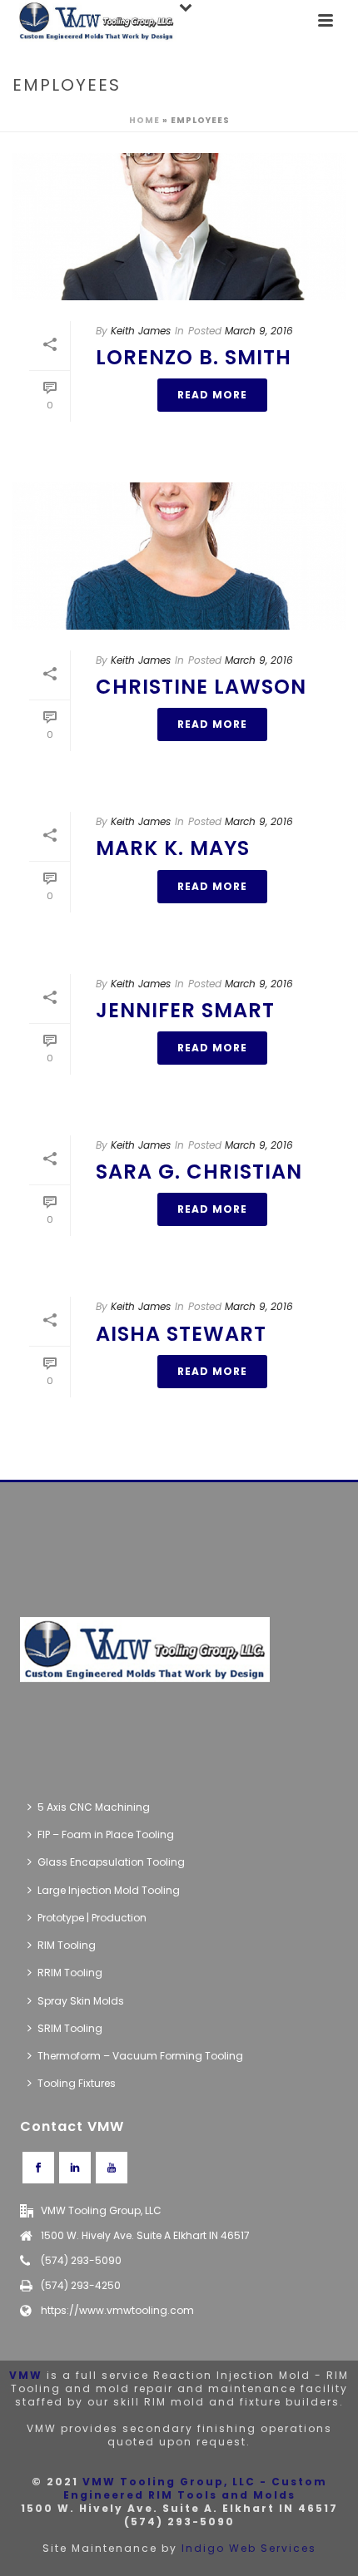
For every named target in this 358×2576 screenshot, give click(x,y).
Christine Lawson (201, 687)
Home (144, 120)
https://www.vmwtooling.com (117, 2310)
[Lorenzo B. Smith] (179, 227)
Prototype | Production (92, 1918)
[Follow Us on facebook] (38, 2168)
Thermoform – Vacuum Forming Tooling (140, 2056)
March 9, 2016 (259, 331)
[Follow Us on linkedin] (75, 2168)
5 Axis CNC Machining (94, 1807)
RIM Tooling (67, 1945)
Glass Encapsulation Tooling (111, 1862)
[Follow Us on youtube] (112, 2168)
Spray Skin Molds (81, 2001)
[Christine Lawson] (179, 556)
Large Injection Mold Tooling (109, 1890)
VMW (26, 2375)
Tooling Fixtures (77, 2083)
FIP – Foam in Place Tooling (106, 1834)
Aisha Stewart (181, 1334)
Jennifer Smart (185, 1010)
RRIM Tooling (70, 1973)
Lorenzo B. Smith (194, 357)
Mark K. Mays (173, 848)
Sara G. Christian (199, 1172)
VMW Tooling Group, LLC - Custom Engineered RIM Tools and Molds (195, 2488)
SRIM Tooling (70, 2028)
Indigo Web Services (249, 2548)
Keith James (141, 331)
